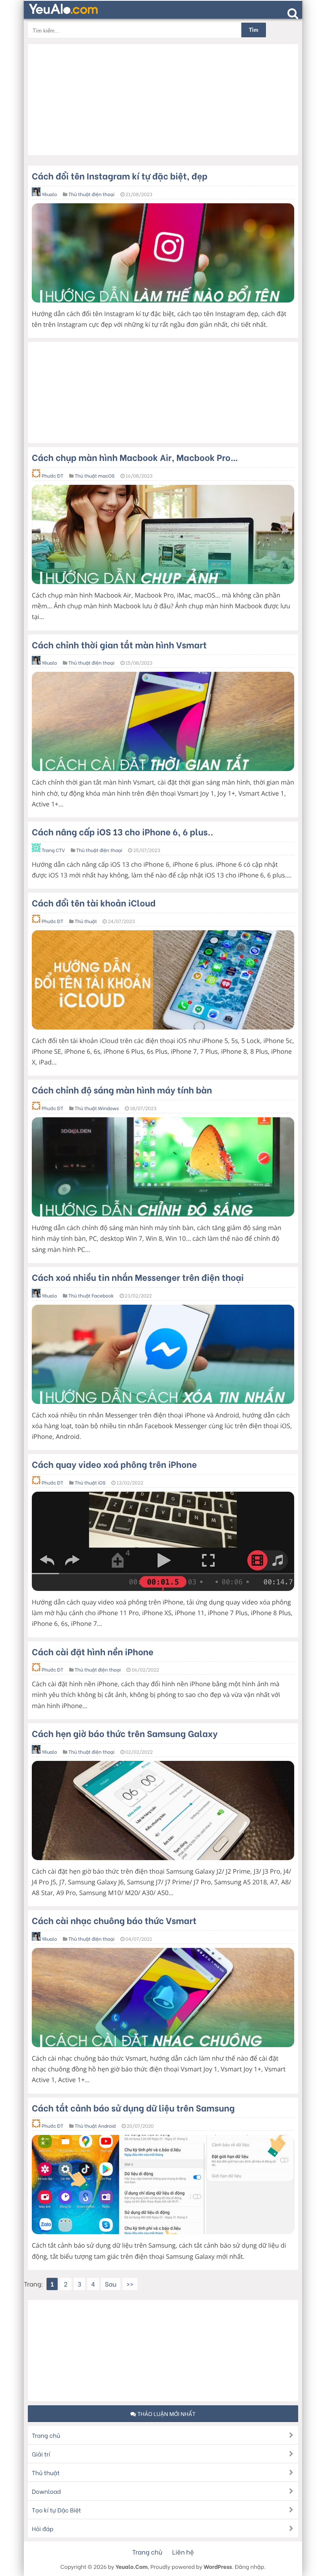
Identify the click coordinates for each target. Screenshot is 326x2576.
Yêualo (49, 194)
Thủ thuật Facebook (91, 1296)
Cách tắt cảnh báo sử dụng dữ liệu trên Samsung (133, 2107)
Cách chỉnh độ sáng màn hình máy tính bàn (122, 1089)
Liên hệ (183, 2552)
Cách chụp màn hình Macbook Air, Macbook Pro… (135, 457)
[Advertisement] (163, 100)
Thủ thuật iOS (90, 1483)
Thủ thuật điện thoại (91, 194)
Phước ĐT (52, 476)
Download (46, 2491)
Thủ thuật (86, 921)
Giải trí (41, 2454)
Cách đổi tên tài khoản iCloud (94, 902)
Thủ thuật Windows (97, 1108)
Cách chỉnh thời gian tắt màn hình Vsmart (119, 644)
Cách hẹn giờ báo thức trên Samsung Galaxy (125, 1733)
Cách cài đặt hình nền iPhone (93, 1651)
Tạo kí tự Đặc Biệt (56, 2510)
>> (130, 2284)
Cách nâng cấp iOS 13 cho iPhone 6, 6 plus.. (123, 831)
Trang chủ (46, 2435)
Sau (111, 2284)
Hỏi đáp (43, 2528)
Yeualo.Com (131, 2566)
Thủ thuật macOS (95, 476)
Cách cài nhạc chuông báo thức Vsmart (114, 1920)
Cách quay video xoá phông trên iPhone (114, 1464)
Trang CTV (53, 850)
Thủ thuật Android (95, 2126)
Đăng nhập (250, 2566)
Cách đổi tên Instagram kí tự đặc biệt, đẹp (120, 175)
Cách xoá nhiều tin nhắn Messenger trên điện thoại (138, 1277)
